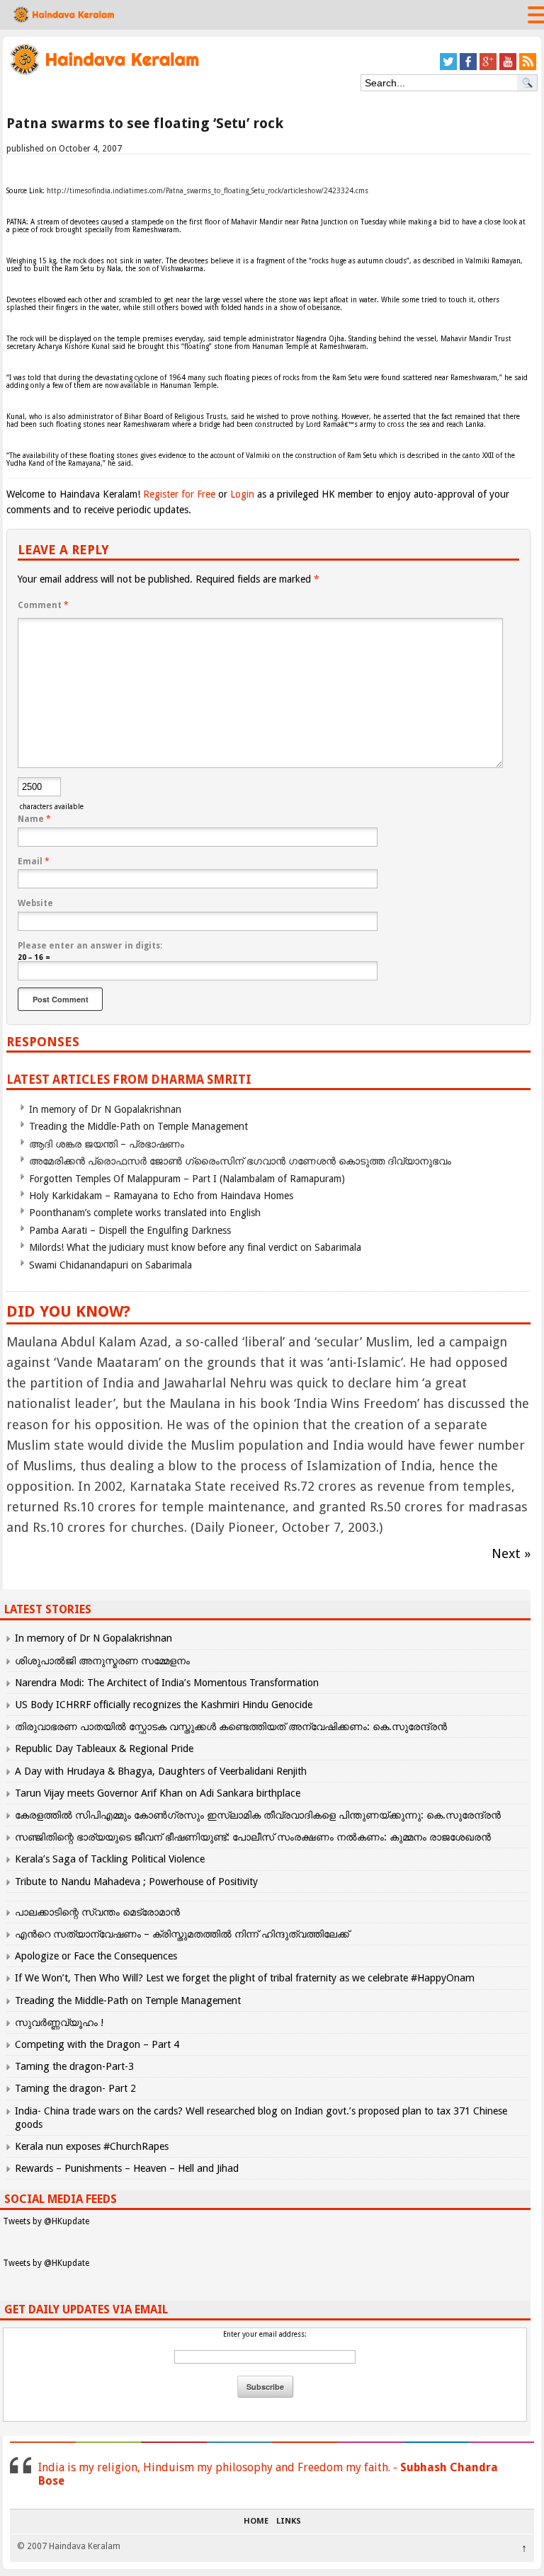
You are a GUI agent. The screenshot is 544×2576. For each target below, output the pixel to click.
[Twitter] (448, 68)
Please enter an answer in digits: (90, 946)
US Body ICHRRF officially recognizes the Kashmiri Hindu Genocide (164, 1705)
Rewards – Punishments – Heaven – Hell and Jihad (127, 2168)
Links (289, 2521)
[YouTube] (508, 68)
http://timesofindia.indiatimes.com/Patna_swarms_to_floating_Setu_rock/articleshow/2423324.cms (208, 191)
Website (35, 903)
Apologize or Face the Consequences (96, 1956)
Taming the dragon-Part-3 (74, 2066)
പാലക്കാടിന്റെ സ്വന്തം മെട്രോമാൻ (97, 1912)
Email (34, 861)
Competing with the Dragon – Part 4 (97, 2044)
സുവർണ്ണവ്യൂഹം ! (59, 2022)
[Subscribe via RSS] (528, 68)
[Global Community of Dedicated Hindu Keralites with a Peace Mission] (104, 73)
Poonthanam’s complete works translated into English (145, 1213)
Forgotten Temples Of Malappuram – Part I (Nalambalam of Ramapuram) (187, 1179)
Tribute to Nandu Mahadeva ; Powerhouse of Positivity (136, 1882)
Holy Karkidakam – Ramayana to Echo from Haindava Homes (161, 1196)
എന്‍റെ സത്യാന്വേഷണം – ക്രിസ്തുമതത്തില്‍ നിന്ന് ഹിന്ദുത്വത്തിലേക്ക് (182, 1934)
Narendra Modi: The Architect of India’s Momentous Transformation (167, 1683)
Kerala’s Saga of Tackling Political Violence (110, 1859)
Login (242, 494)
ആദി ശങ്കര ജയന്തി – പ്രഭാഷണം (107, 1144)
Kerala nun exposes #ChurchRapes (92, 2146)
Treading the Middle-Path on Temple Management (138, 1126)
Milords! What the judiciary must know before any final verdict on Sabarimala (195, 1247)
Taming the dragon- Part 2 (75, 2088)
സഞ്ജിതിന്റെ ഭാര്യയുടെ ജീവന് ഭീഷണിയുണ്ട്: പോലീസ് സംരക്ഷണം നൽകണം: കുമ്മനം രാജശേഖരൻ (253, 1837)
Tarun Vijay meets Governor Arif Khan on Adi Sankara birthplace (158, 1793)
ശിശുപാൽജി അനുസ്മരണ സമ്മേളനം (102, 1661)
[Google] (488, 68)
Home (256, 2521)
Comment (43, 605)
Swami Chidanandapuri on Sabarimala (110, 1265)
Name (34, 819)
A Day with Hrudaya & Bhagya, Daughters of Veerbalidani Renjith (161, 1771)
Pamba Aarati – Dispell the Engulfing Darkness (130, 1230)
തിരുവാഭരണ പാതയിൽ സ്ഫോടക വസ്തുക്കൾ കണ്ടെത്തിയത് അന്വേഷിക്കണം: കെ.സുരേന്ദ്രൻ (231, 1727)
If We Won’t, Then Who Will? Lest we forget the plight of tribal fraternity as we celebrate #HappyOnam (245, 1978)
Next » (511, 1553)
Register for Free (179, 494)
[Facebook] (468, 68)
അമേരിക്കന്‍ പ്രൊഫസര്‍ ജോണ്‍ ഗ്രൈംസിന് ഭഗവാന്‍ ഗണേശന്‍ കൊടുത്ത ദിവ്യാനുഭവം (240, 1161)
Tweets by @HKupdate (46, 2221)
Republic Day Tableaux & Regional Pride (104, 1748)
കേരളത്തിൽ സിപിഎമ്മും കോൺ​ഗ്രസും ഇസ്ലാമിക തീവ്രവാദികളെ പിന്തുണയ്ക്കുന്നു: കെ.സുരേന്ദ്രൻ (259, 1815)
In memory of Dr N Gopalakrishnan (105, 1109)
